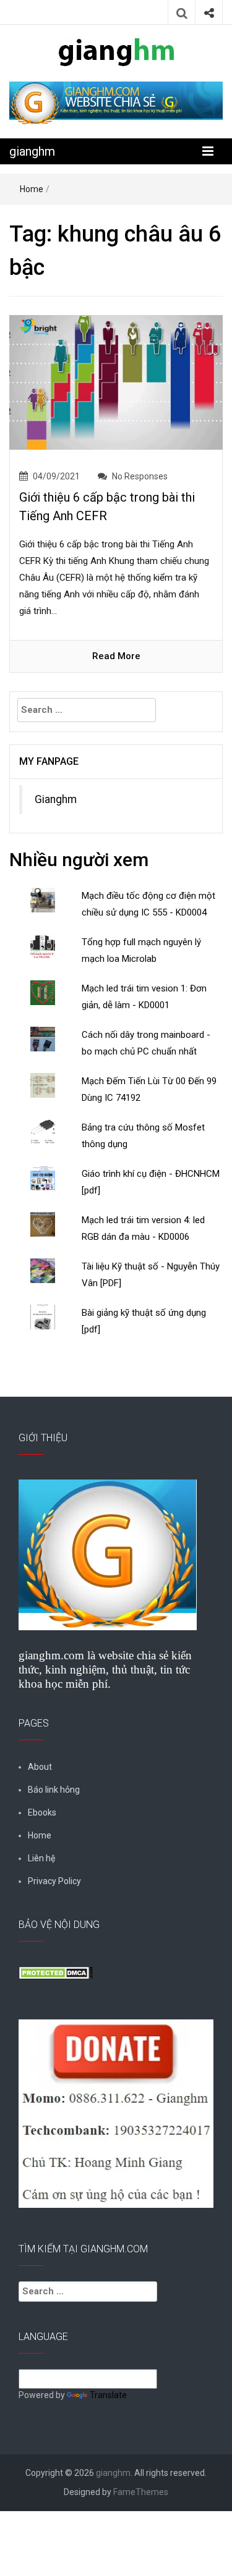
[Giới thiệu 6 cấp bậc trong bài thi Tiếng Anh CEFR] (116, 382)
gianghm (32, 151)
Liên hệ (41, 1858)
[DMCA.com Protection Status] (56, 1972)
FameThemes (141, 2492)
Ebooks (42, 1812)
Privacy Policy (54, 1881)
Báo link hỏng (54, 1790)
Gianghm (56, 799)
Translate (108, 2395)
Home (32, 189)
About (40, 1767)
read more (116, 656)
